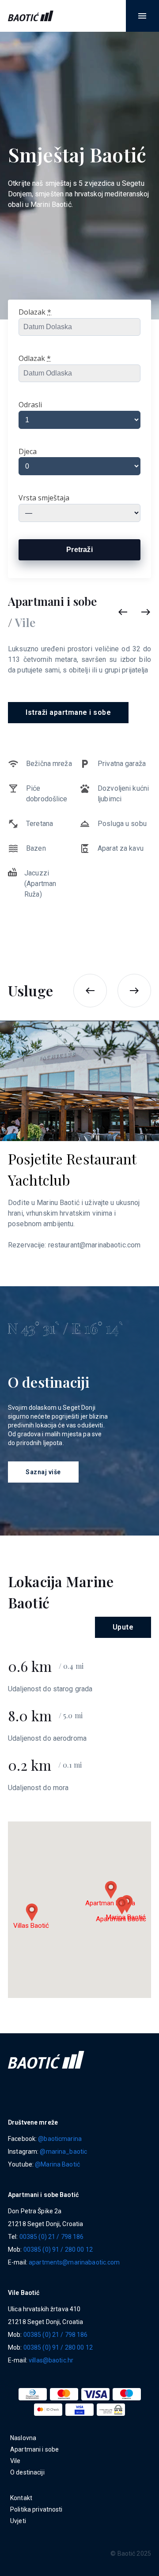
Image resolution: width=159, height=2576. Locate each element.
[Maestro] (127, 2394)
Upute (123, 1627)
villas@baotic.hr (51, 2360)
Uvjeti (18, 2521)
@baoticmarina (60, 2139)
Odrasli (30, 405)
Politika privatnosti (36, 2509)
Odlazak (35, 358)
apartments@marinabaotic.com (74, 2262)
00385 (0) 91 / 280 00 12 (58, 2249)
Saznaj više (43, 1472)
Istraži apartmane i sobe (68, 712)
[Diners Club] (33, 2394)
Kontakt (21, 2498)
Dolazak (35, 312)
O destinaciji (27, 2472)
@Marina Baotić (57, 2164)
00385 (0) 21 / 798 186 (52, 2237)
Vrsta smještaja (44, 498)
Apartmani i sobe (34, 2449)
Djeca (28, 451)
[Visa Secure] (79, 2410)
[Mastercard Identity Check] (48, 2410)
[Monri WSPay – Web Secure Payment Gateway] (111, 2410)
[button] (142, 16)
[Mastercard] (64, 2394)
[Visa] (95, 2394)
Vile (15, 2461)
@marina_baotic (63, 2152)
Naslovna (23, 2438)
